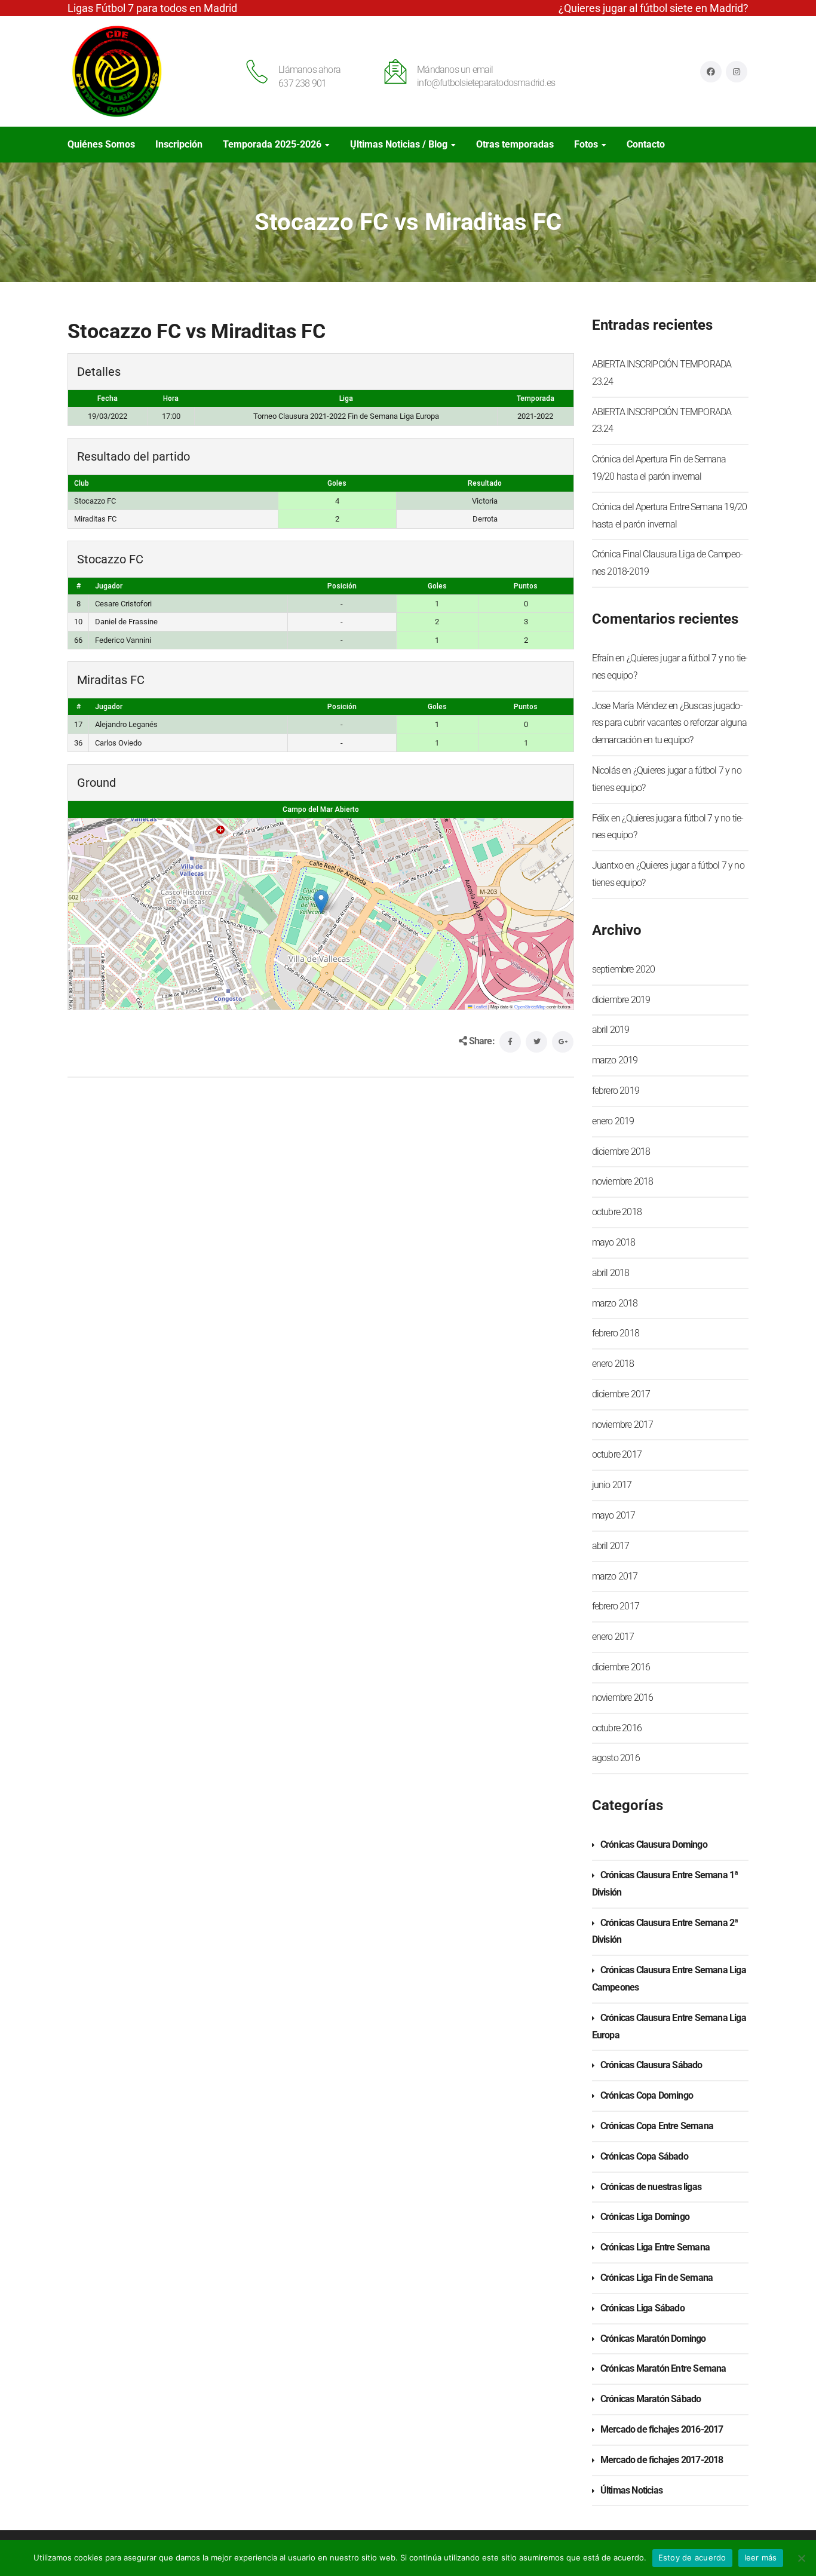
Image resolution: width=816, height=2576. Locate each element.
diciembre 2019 (621, 1000)
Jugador (109, 586)
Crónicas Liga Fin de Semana (657, 2278)
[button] (321, 902)
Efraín (603, 658)
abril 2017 (611, 1546)
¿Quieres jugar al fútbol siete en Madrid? (654, 8)
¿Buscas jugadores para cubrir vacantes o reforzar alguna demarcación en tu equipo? (669, 723)
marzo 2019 (615, 1060)
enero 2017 (613, 1637)
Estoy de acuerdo (692, 2557)
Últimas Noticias (631, 2490)
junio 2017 (612, 1485)
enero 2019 (613, 1121)
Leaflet (480, 1006)
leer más (761, 2557)
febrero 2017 (616, 1606)
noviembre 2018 (623, 1181)
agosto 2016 (616, 1758)
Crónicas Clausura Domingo (654, 1844)
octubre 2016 (617, 1728)
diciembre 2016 (621, 1667)
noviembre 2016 (623, 1698)
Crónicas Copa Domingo (647, 2095)
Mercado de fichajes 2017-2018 (662, 2460)
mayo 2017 (614, 1515)
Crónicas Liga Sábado (642, 2308)
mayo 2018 (614, 1242)
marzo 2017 (615, 1576)
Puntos (526, 586)
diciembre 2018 (621, 1151)
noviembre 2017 (623, 1425)
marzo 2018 (615, 1303)
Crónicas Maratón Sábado (651, 2399)
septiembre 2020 (624, 969)
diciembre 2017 (621, 1394)
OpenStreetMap (530, 1006)
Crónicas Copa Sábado (644, 2156)
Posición (342, 586)
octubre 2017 (617, 1454)
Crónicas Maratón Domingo (653, 2339)
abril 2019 (611, 1030)
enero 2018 (613, 1364)
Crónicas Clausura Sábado (651, 2065)
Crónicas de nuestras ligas (651, 2187)
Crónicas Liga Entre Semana (655, 2247)
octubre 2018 (617, 1212)
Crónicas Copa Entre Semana (657, 2126)
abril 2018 (611, 1273)
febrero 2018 (616, 1333)
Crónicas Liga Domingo (645, 2217)
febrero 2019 (616, 1091)
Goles (437, 586)
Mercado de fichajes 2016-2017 (662, 2429)
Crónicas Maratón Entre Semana (663, 2368)
